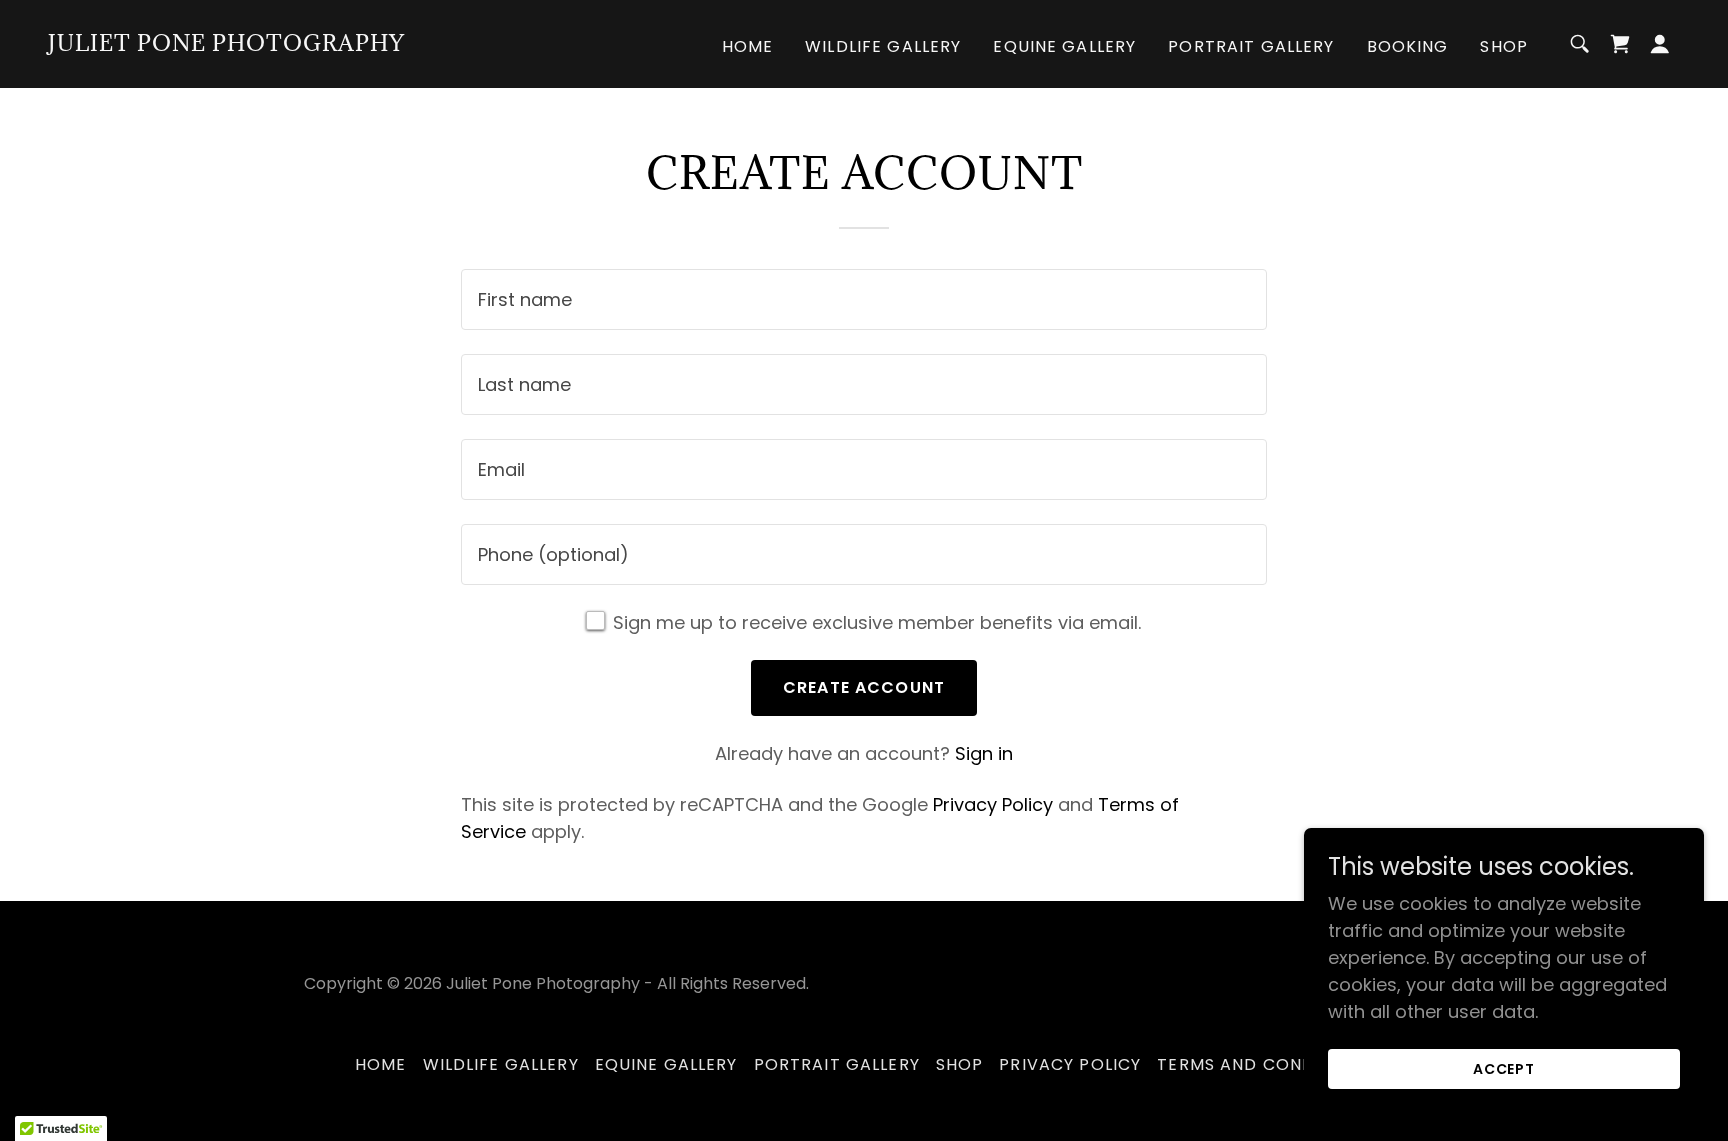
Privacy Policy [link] (993, 804)
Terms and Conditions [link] (1265, 1064)
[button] (1660, 44)
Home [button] (381, 1064)
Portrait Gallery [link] (1251, 46)
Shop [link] (1504, 46)
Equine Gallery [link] (1064, 46)
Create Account (864, 687)
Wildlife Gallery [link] (883, 46)
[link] (226, 44)
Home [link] (748, 46)
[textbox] (863, 299)
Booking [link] (1408, 46)
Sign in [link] (984, 753)
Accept (1504, 1069)
